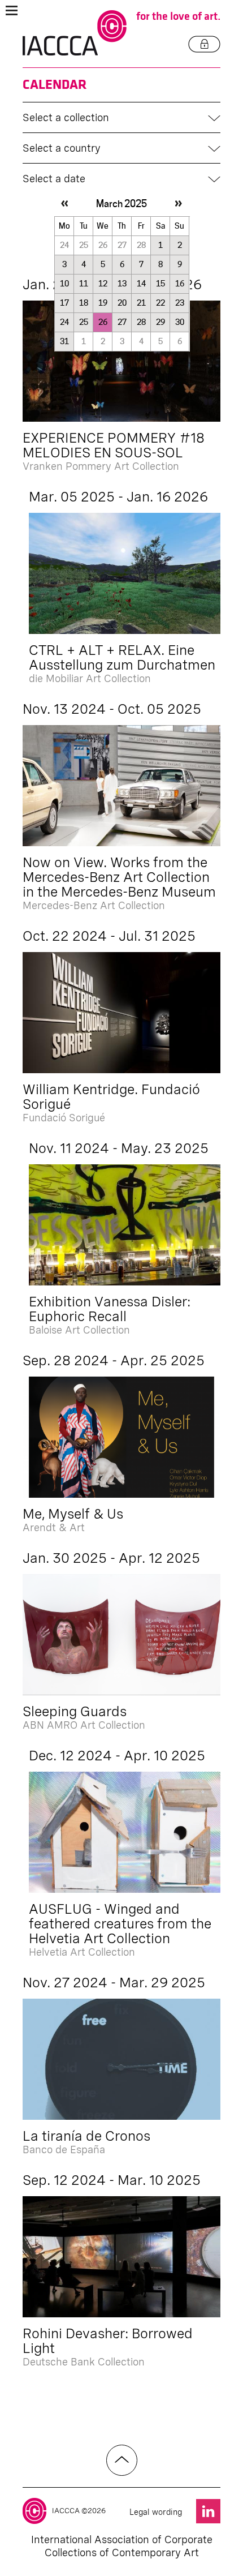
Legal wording (156, 2512)
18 (84, 303)
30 (180, 322)
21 (141, 303)
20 (122, 303)
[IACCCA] (75, 33)
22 (160, 303)
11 (84, 284)
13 (122, 284)
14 (141, 284)
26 (103, 322)
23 (180, 303)
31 (64, 341)
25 (84, 322)
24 (64, 322)
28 (141, 322)
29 (160, 322)
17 (64, 303)
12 (103, 284)
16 (180, 284)
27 (122, 322)
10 (64, 284)
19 (103, 303)
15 (160, 284)
